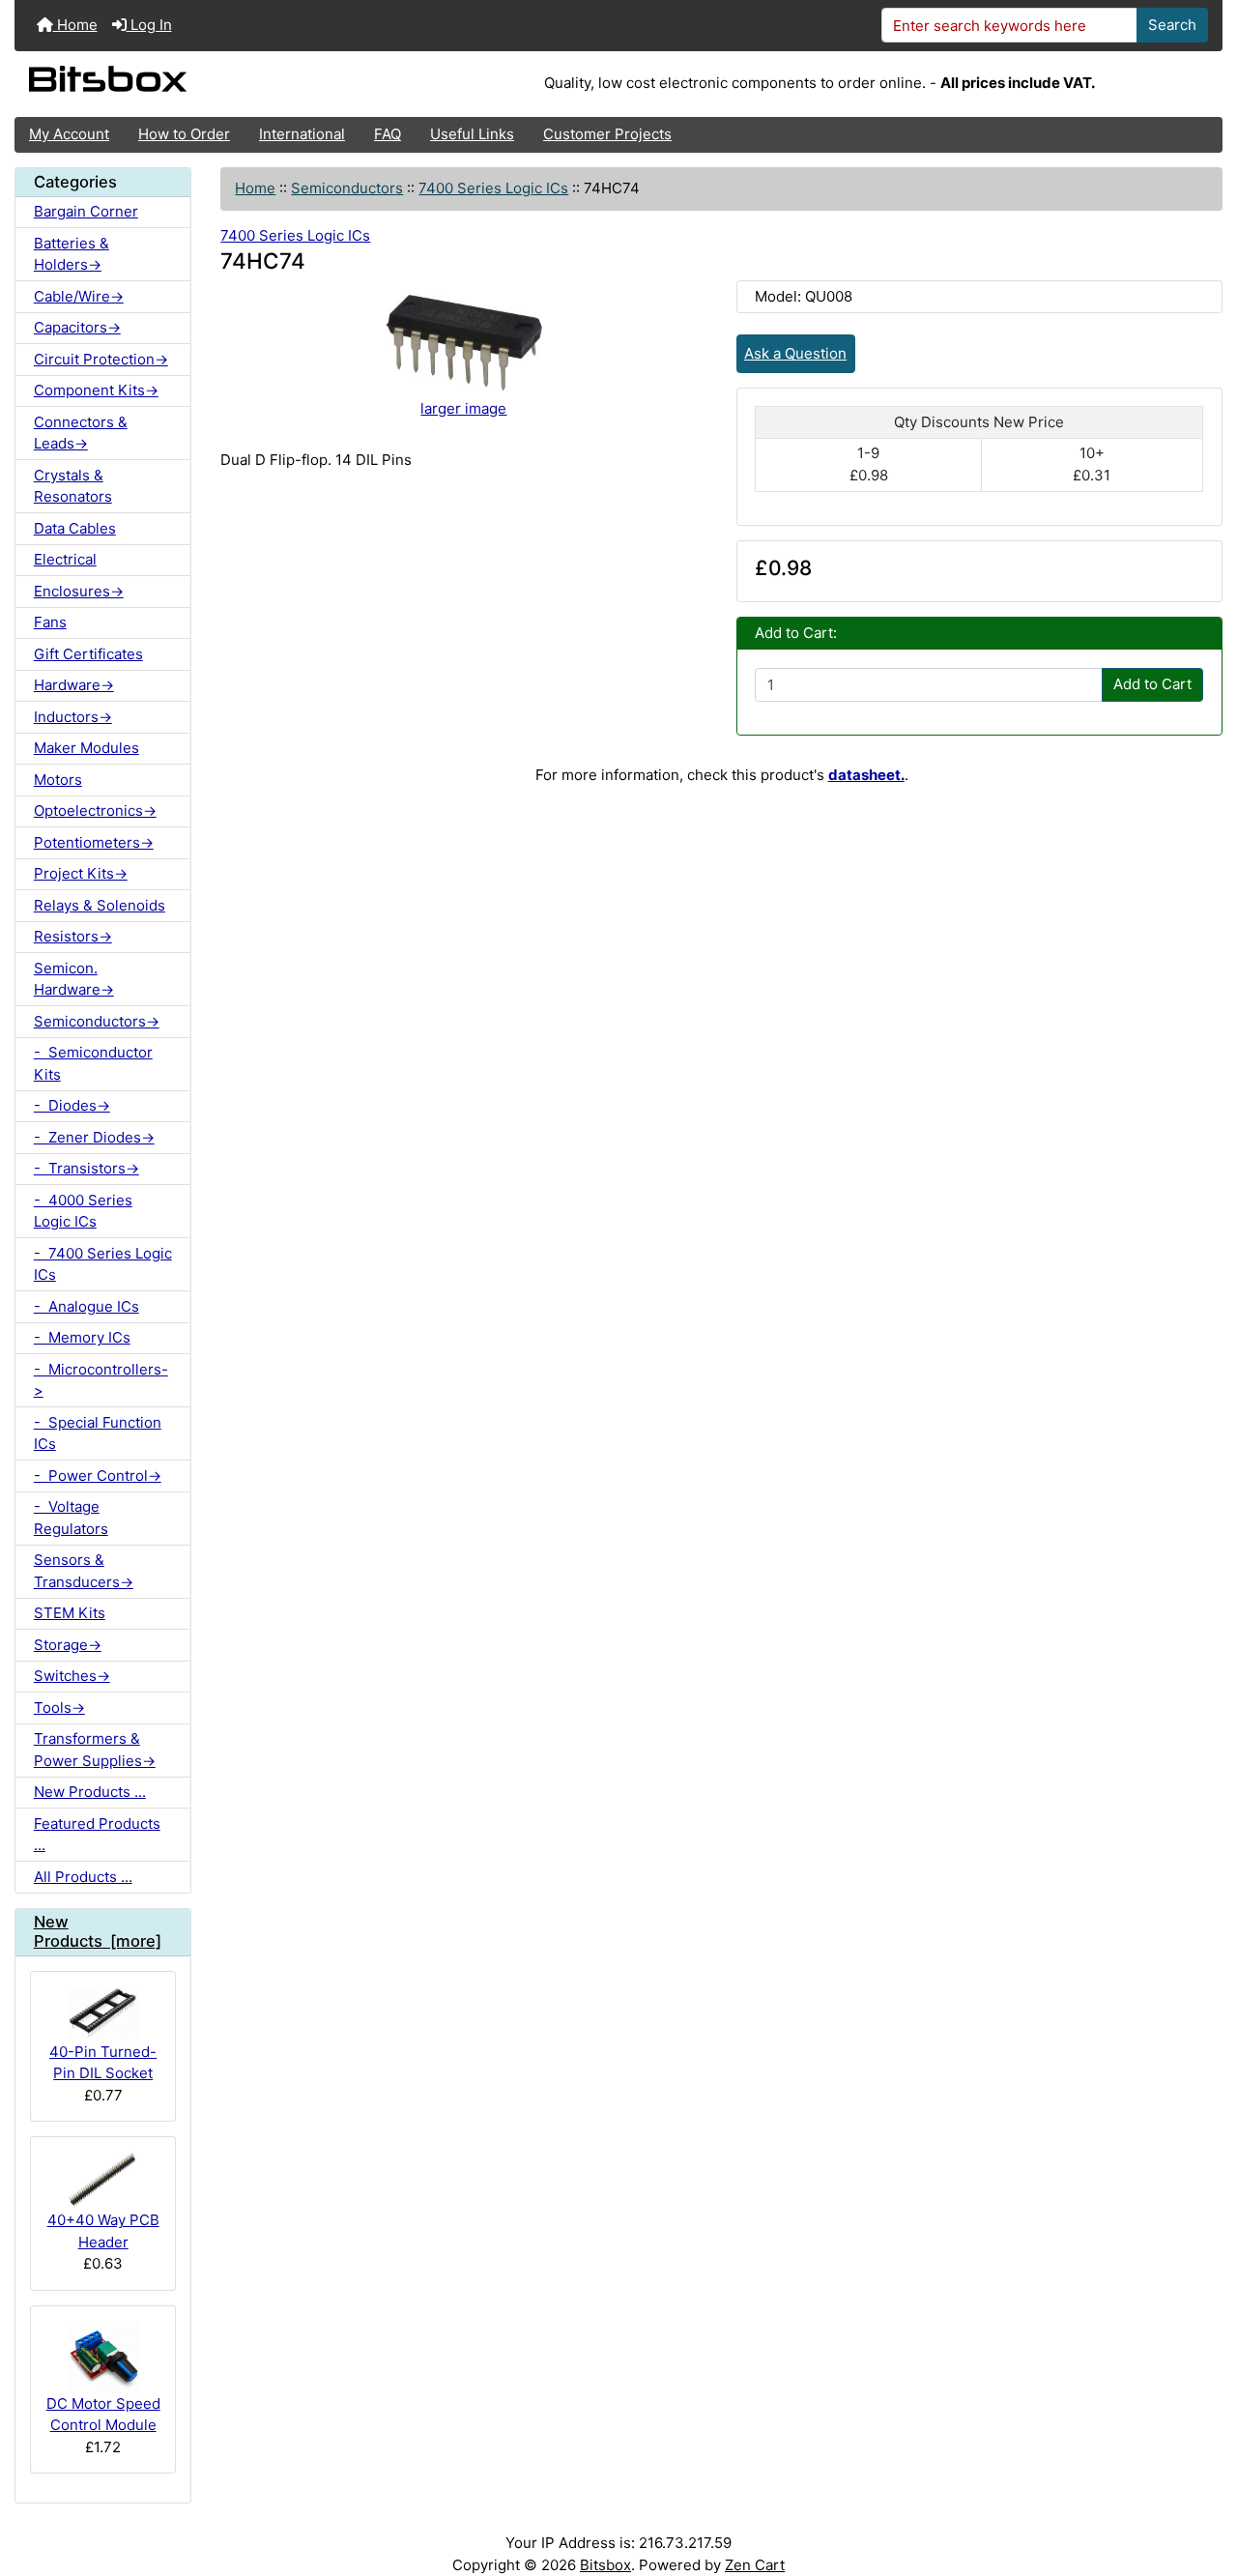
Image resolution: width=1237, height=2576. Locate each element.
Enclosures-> (79, 591)
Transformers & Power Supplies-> (95, 1750)
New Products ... (90, 1792)
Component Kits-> (96, 390)
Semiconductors (347, 188)
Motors (58, 780)
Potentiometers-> (94, 842)
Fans (50, 622)
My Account (69, 134)
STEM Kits (70, 1613)
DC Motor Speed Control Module (103, 2415)
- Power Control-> (98, 1476)
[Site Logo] (216, 84)
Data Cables (75, 528)
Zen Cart (755, 2565)
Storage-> (68, 1645)
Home (75, 25)
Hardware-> (74, 685)
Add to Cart (1152, 684)
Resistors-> (73, 936)
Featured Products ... (97, 1835)
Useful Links (472, 134)
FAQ (388, 134)
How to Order (184, 134)
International (302, 134)
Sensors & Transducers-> (84, 1571)
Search (1172, 25)
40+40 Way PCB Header (103, 2231)
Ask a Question (795, 353)
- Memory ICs (82, 1337)
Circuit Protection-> (101, 359)
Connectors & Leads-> (81, 433)
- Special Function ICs (98, 1433)
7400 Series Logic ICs (493, 188)
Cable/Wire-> (79, 296)
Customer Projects (607, 134)
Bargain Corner (86, 211)
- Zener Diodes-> (94, 1137)
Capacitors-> (77, 327)
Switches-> (72, 1676)
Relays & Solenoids (100, 905)
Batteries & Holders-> (72, 254)
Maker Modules (86, 748)
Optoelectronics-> (95, 810)
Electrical (65, 559)
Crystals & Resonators (73, 486)
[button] (1204, 2486)
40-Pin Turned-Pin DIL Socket (103, 2063)
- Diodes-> (72, 1105)
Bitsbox (605, 2565)
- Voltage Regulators (71, 1518)
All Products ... (83, 1877)
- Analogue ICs (86, 1306)
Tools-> (59, 1708)
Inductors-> (73, 717)
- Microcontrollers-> (101, 1380)
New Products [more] (98, 1931)
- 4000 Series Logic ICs (83, 1211)
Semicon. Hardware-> (74, 979)
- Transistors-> (86, 1168)
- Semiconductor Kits (93, 1063)
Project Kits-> (81, 873)
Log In (149, 25)
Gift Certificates (88, 654)
